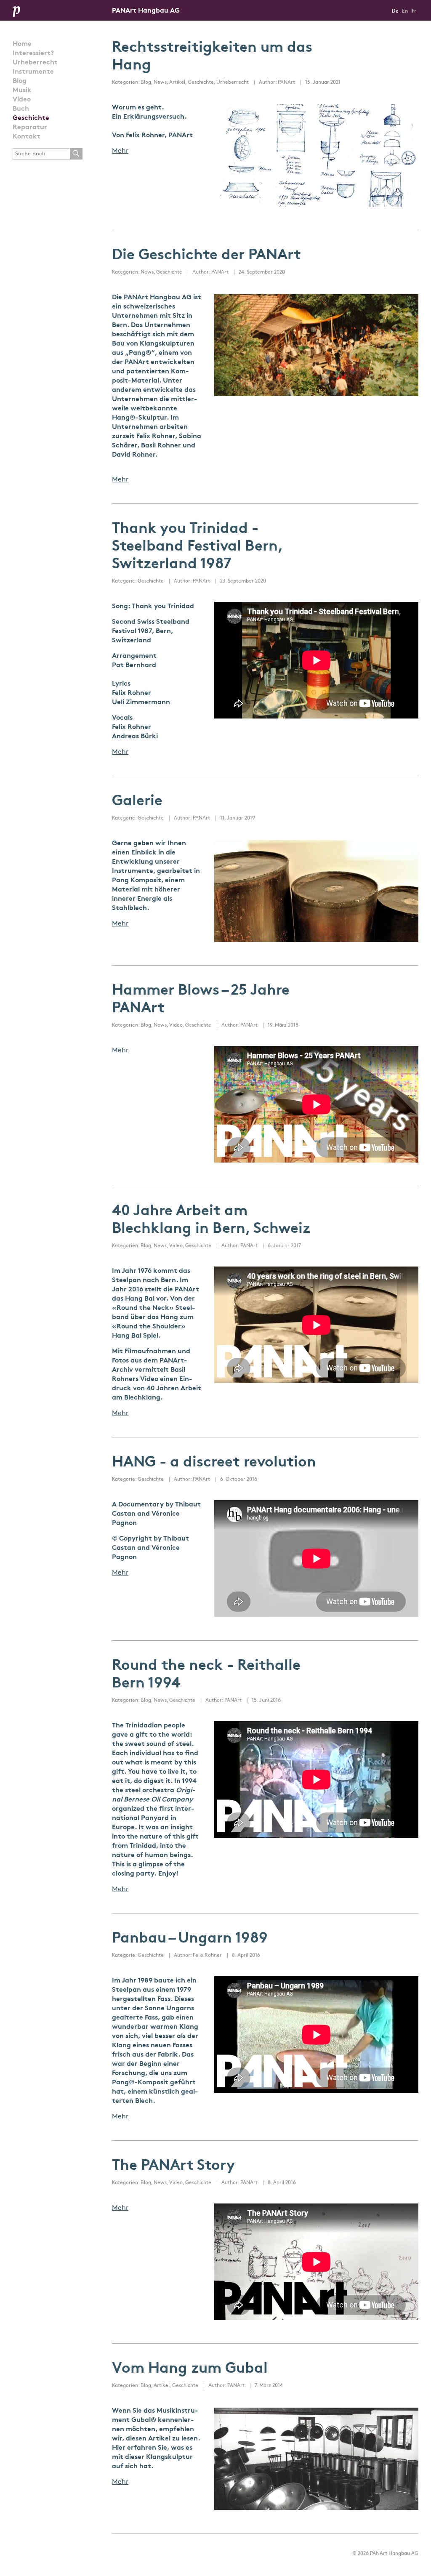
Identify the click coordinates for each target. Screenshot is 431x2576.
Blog (20, 81)
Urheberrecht (35, 63)
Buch (21, 109)
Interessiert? (33, 53)
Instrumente (33, 72)
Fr (414, 11)
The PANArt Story (173, 2166)
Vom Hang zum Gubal (190, 2369)
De (395, 11)
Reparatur (30, 128)
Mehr (120, 151)
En (405, 11)
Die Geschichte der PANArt (206, 256)
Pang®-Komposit (140, 2083)
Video (22, 100)
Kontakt (27, 137)
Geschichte (31, 118)
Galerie (137, 802)
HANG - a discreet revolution (214, 1463)
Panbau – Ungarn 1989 (190, 1939)
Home (22, 44)
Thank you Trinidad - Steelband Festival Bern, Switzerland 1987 (197, 547)
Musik (22, 90)
